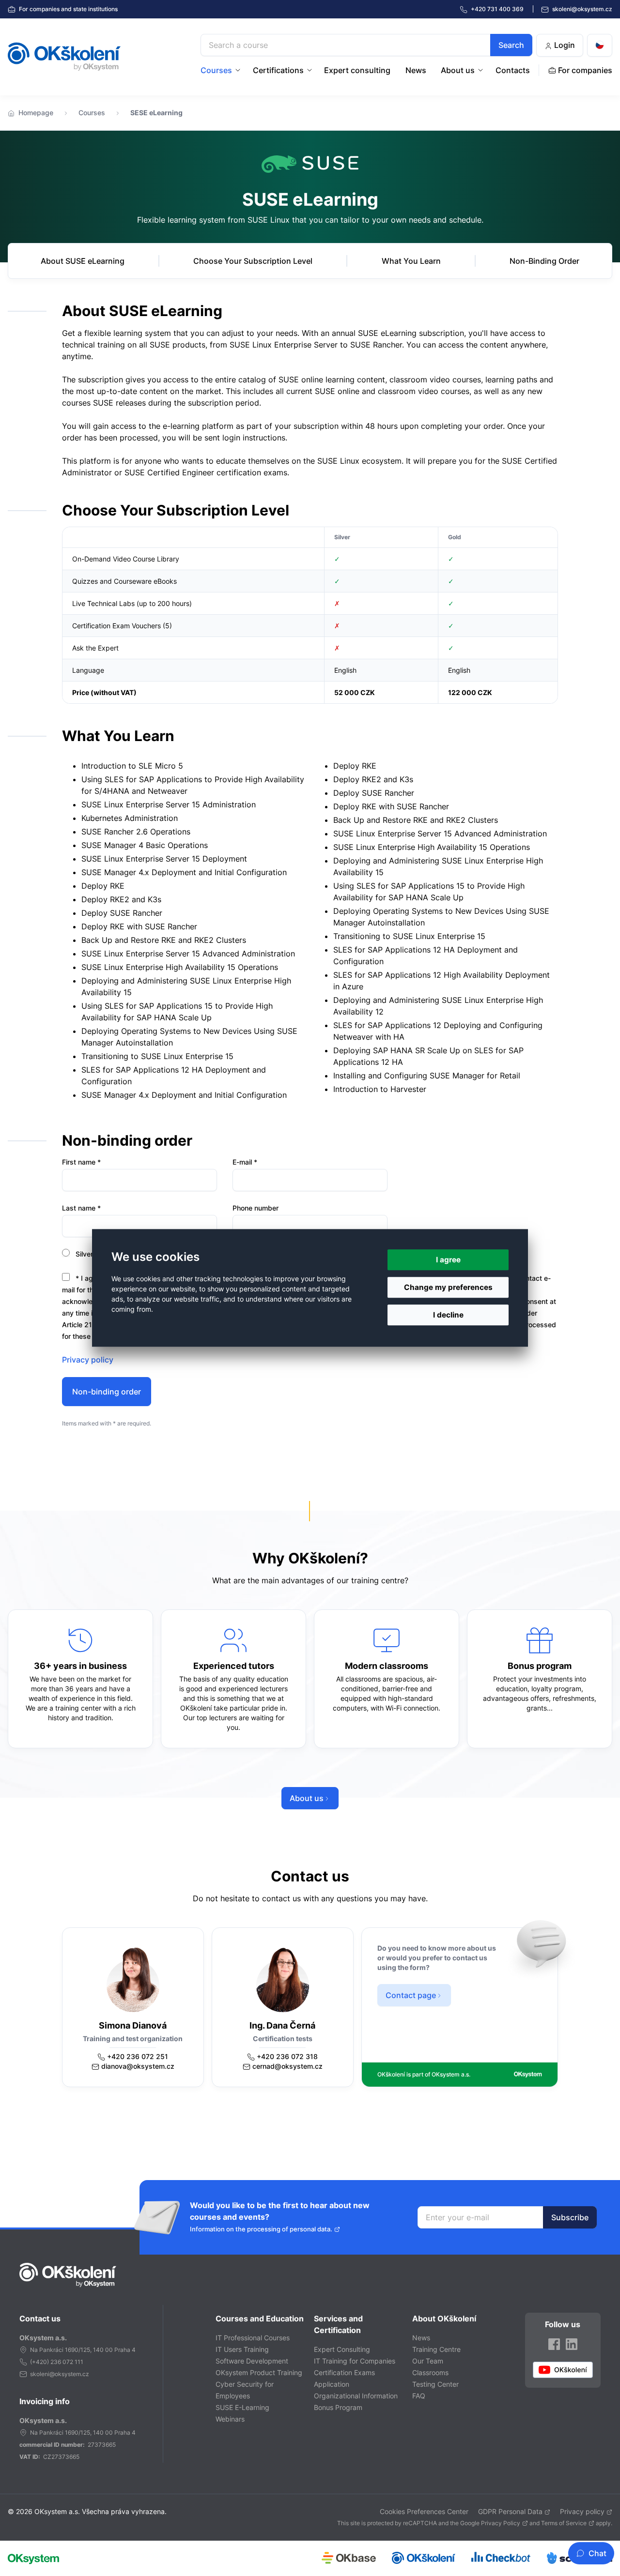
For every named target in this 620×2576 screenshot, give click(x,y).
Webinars (230, 2419)
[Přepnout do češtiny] (600, 45)
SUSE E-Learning (242, 2407)
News (416, 70)
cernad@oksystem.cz (287, 2066)
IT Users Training (242, 2349)
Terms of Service (564, 2523)
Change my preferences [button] (448, 1287)
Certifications (278, 70)
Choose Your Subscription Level (253, 261)
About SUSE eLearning (83, 261)
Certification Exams (344, 2372)
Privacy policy (88, 1360)
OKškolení (64, 57)
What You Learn (411, 261)
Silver (83, 1254)
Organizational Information (356, 2396)
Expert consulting (357, 70)
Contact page (411, 1995)
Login (564, 45)
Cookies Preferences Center (424, 2511)
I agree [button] (448, 1260)
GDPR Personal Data (510, 2511)
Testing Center (435, 2384)
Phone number (256, 1208)
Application (332, 2384)
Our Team (428, 2361)
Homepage (36, 113)
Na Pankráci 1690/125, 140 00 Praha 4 (83, 2350)
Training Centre (436, 2349)
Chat (597, 2553)
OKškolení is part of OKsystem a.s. (424, 2074)
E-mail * (245, 1162)
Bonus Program (338, 2407)
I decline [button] (448, 1315)
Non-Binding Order (544, 261)
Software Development (252, 2361)
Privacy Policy (501, 2523)
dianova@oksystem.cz (138, 2066)
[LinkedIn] (572, 2344)
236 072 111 (67, 2362)
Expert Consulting (342, 2349)
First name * (81, 1162)
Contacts (513, 70)
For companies (68, 9)
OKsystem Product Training (259, 2372)
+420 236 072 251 (138, 2056)
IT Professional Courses (253, 2338)
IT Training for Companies (355, 2361)
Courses (216, 70)
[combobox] (366, 45)
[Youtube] (563, 2370)
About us (458, 70)
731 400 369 (498, 9)
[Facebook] (554, 2344)
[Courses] (239, 70)
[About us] (481, 70)
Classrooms (430, 2372)
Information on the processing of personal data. (261, 2229)
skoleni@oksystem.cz (581, 9)
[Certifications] (310, 70)
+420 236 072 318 (287, 2056)
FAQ (419, 2396)
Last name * (81, 1208)
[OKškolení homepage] (68, 2275)
